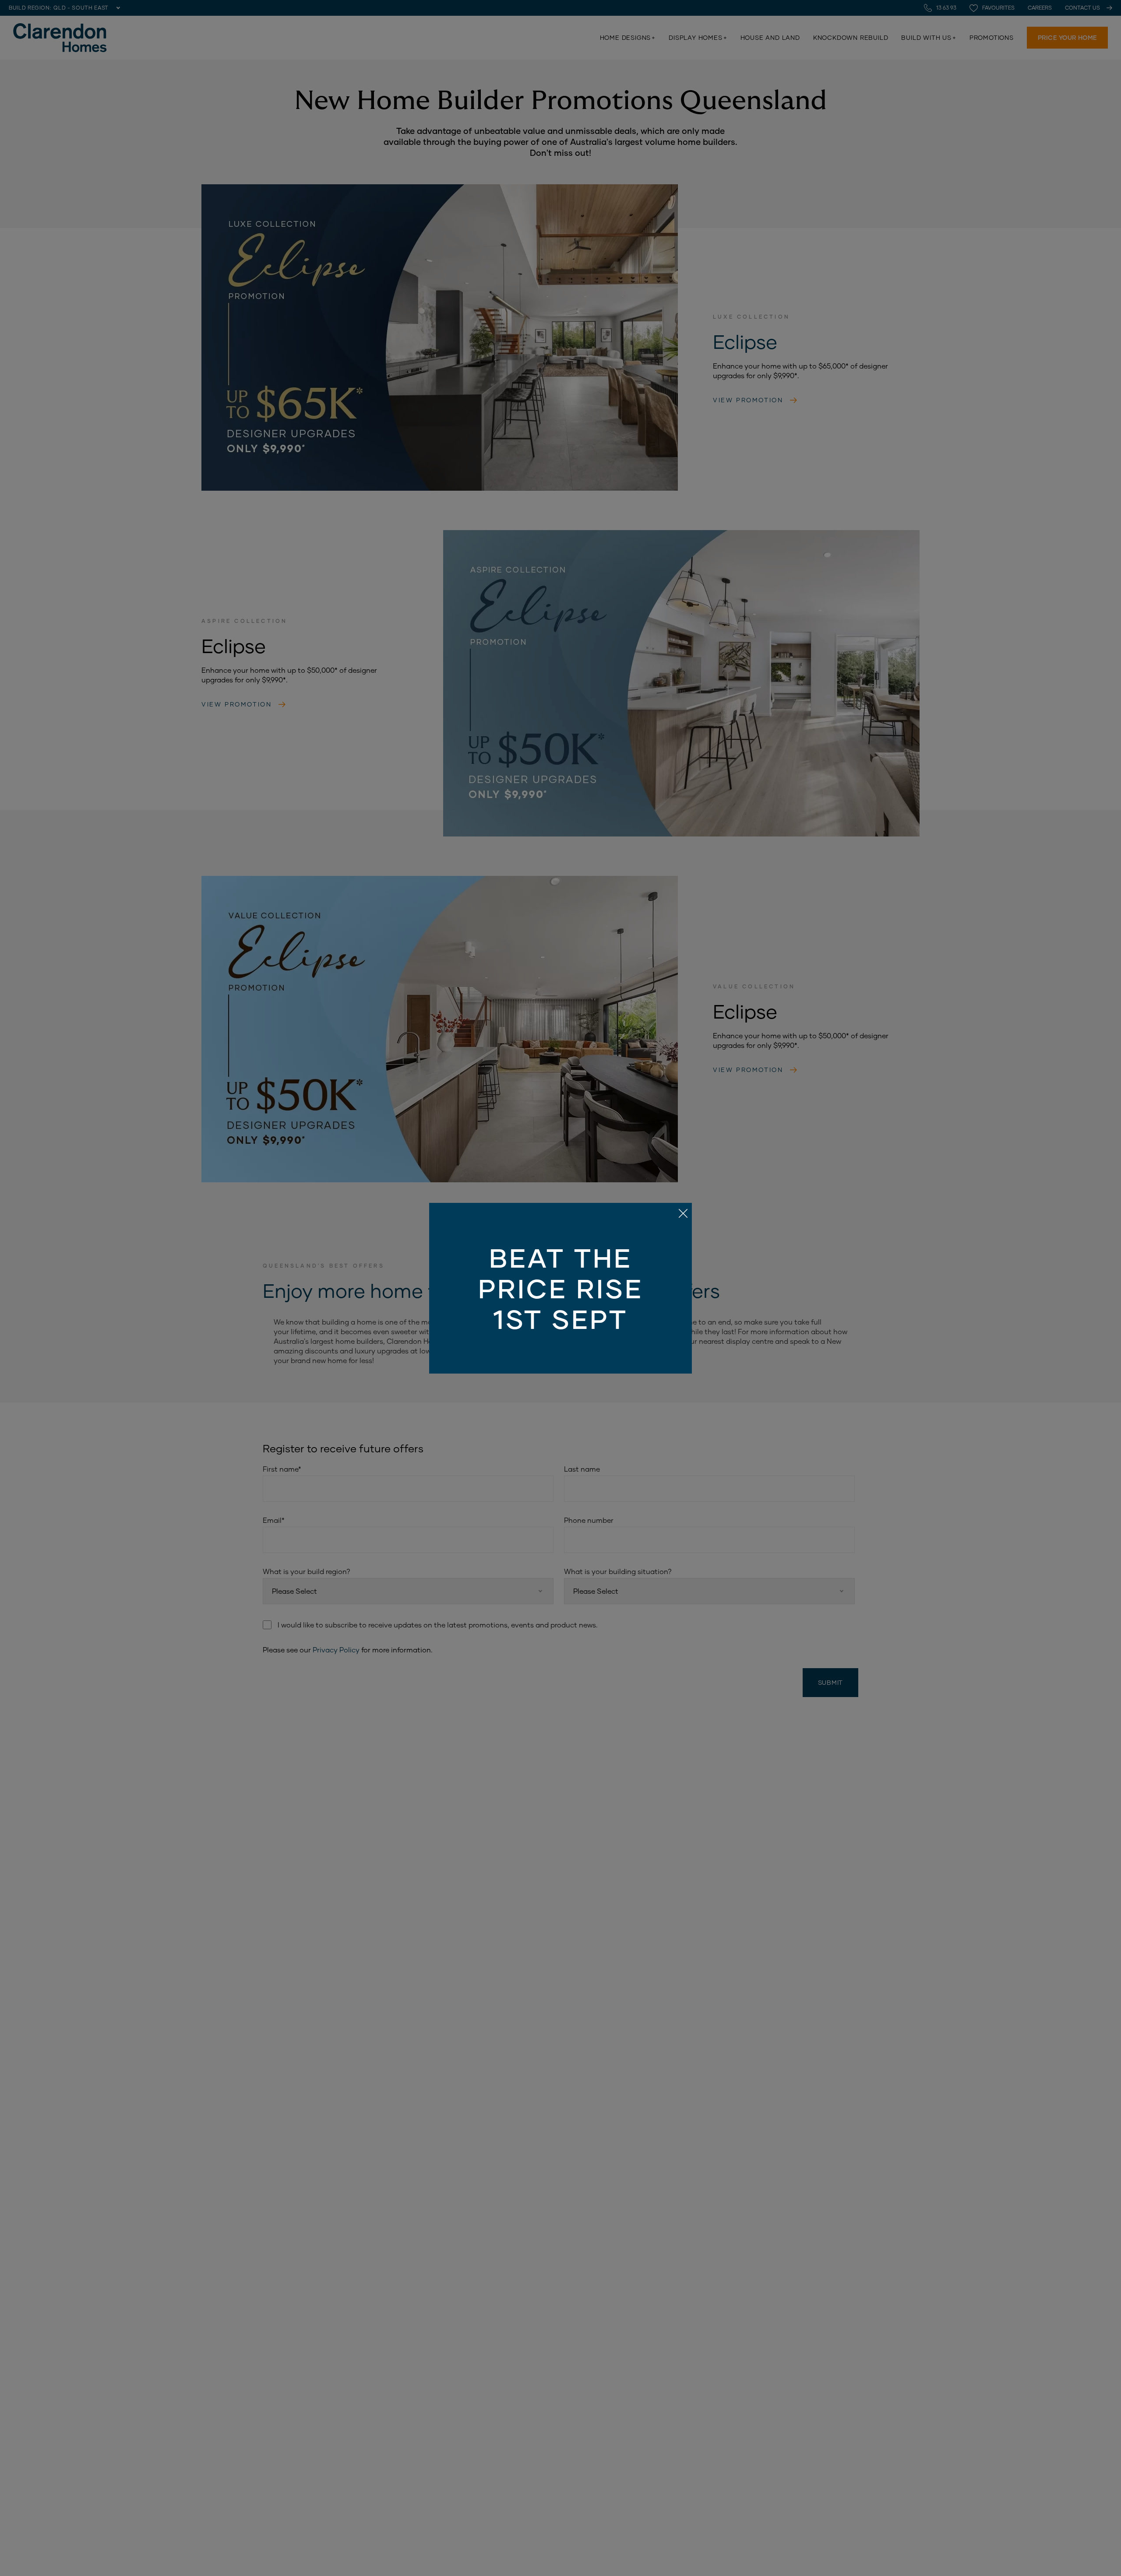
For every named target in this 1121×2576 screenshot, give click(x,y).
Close (561, 1288)
